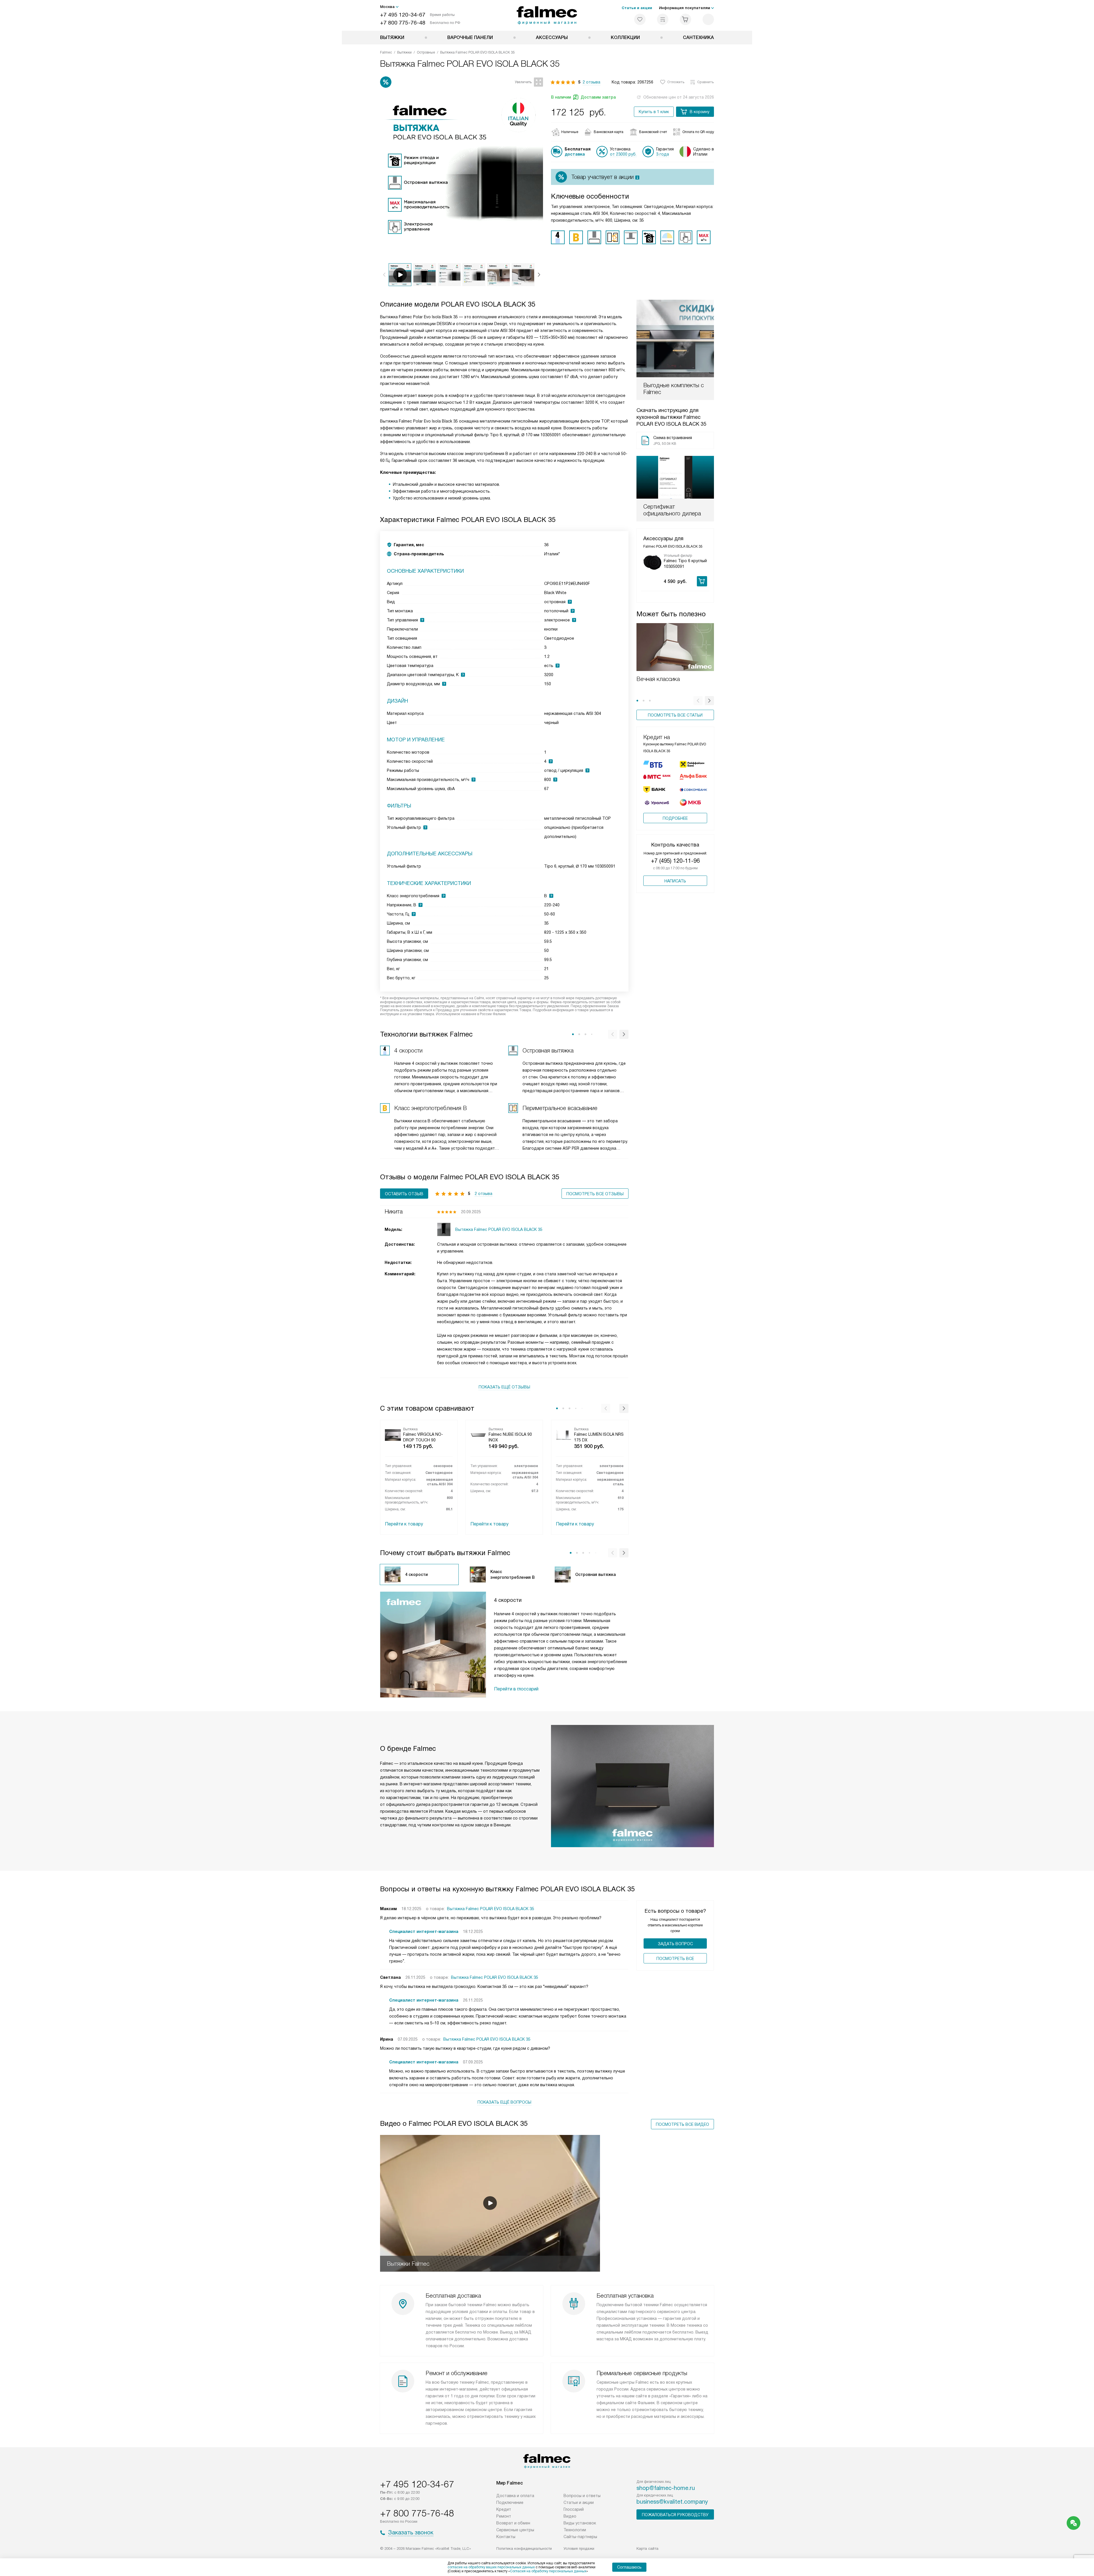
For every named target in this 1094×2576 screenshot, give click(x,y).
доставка (575, 154)
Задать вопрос (675, 1944)
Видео (570, 2516)
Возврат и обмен (513, 2523)
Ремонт (504, 2516)
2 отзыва (591, 82)
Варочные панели (470, 37)
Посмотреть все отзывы (595, 1194)
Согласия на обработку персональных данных (548, 2571)
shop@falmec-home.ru (666, 2488)
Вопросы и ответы (582, 2496)
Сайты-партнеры (580, 2537)
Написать (675, 881)
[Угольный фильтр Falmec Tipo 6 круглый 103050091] (652, 562)
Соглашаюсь (629, 2567)
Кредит (504, 2509)
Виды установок (580, 2523)
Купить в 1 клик (654, 112)
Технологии (575, 2530)
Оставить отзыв (404, 1194)
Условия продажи (579, 2549)
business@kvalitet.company (672, 2502)
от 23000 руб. (623, 154)
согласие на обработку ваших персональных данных (491, 2567)
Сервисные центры (515, 2530)
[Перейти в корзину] (685, 19)
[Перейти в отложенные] (640, 19)
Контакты (506, 2537)
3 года (663, 154)
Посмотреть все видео (682, 2124)
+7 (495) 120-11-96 (675, 861)
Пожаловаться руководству (675, 2515)
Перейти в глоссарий (516, 1689)
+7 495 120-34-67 (403, 15)
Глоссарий (574, 2509)
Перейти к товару (404, 1524)
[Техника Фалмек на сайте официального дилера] (547, 15)
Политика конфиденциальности (524, 2549)
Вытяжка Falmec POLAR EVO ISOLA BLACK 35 (491, 1909)
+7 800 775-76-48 (403, 23)
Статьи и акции (637, 8)
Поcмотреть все (675, 1959)
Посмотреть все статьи (675, 715)
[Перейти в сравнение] (663, 19)
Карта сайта (647, 2549)
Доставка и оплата (515, 2496)
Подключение (510, 2502)
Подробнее (675, 818)
